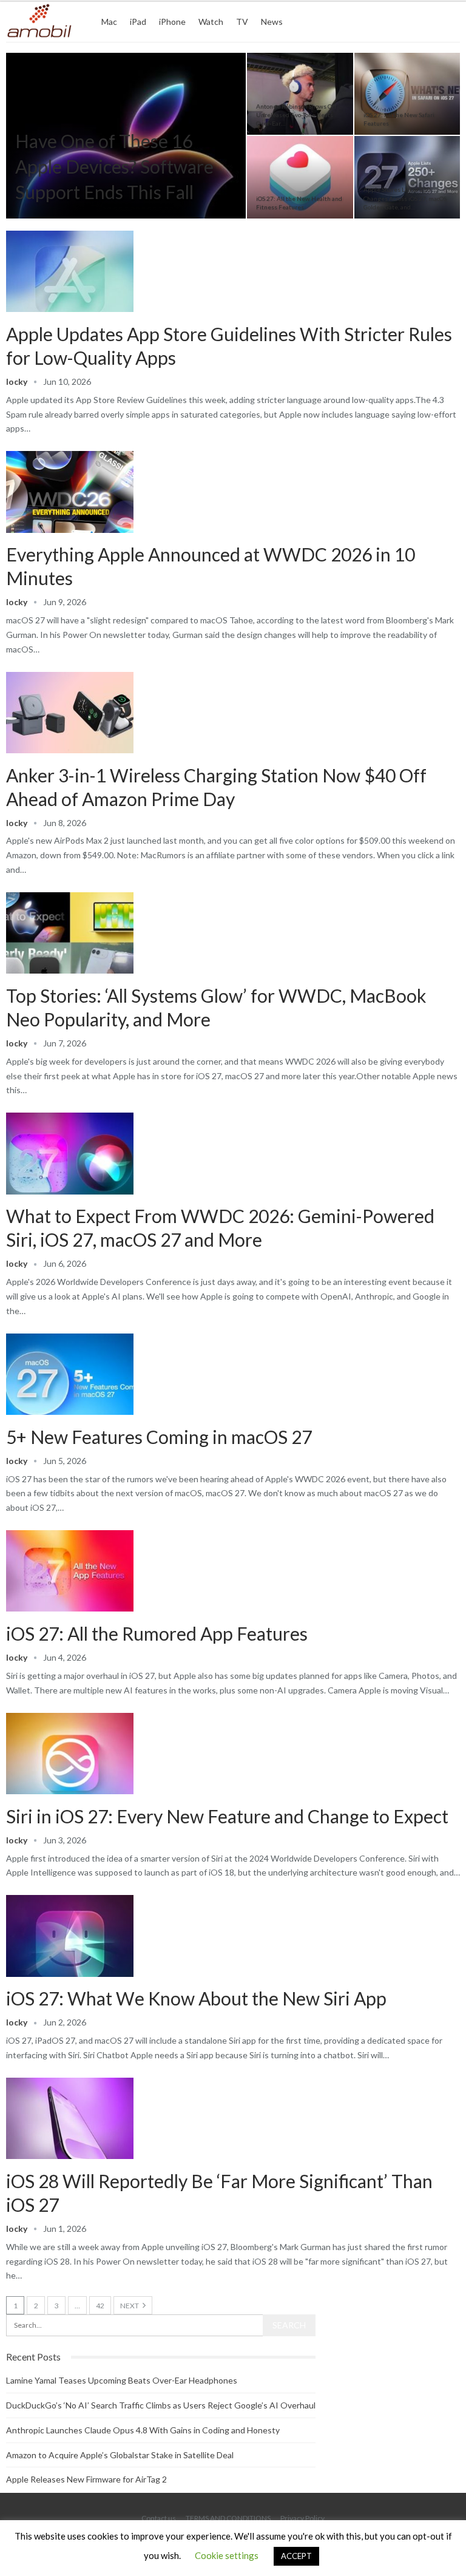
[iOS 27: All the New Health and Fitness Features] (300, 177)
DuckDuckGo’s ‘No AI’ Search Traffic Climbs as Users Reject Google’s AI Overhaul (161, 2405)
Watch (211, 22)
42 (100, 2306)
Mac (109, 22)
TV (242, 22)
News (272, 22)
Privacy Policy (302, 2518)
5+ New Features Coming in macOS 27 (159, 1437)
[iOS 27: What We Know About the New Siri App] (70, 1936)
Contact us (159, 2518)
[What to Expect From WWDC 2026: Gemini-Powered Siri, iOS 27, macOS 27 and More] (70, 1153)
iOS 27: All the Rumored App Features (157, 1633)
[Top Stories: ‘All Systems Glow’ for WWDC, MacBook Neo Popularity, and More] (70, 933)
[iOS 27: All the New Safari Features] (407, 94)
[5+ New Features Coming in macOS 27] (70, 1374)
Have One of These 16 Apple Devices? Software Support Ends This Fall (114, 166)
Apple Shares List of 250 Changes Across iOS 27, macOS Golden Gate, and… (405, 198)
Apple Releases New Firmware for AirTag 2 (86, 2479)
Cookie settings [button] (227, 2555)
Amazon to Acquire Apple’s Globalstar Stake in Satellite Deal (120, 2455)
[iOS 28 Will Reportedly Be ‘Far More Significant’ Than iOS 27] (70, 2118)
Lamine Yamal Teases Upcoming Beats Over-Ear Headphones (122, 2380)
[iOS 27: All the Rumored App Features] (70, 1571)
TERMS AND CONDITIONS (228, 2518)
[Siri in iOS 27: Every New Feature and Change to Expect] (70, 1754)
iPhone (172, 22)
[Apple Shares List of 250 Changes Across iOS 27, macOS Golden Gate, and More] (407, 177)
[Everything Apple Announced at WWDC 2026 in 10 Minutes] (70, 492)
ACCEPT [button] (296, 2556)
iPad (138, 22)
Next (130, 2306)
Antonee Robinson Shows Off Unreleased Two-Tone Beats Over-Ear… (296, 115)
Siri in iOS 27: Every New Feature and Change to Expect (227, 1816)
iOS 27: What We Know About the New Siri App (196, 1998)
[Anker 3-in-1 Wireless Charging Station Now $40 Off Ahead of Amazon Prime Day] (70, 713)
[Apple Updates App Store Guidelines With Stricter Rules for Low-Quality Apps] (70, 271)
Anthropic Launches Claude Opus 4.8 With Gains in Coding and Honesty (143, 2430)
